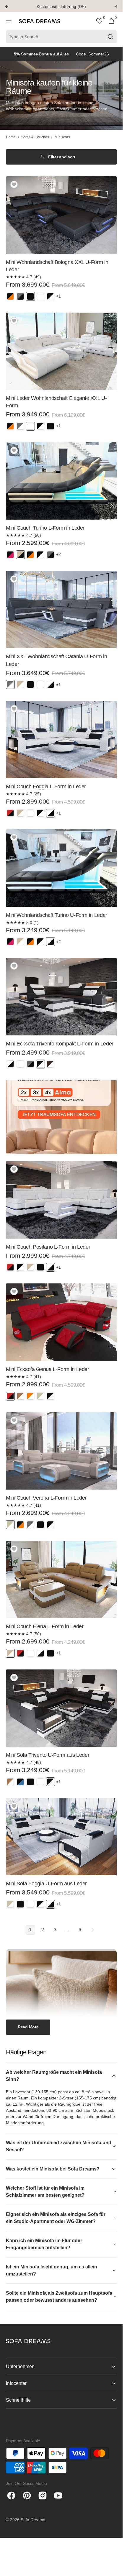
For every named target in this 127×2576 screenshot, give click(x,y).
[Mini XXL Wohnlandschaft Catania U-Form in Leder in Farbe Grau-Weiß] (10, 684)
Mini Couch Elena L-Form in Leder (45, 1626)
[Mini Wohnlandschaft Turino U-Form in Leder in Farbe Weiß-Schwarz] (51, 942)
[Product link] (61, 241)
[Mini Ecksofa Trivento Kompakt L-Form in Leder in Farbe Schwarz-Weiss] (40, 1064)
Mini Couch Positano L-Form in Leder (48, 1247)
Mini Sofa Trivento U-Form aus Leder (48, 1755)
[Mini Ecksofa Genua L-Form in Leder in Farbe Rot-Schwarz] (10, 1396)
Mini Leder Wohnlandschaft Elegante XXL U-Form (56, 402)
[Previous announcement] (6, 6)
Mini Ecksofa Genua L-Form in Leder (48, 1369)
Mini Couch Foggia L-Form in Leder (46, 787)
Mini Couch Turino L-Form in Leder (45, 528)
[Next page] (92, 1930)
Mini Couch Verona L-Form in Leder (46, 1498)
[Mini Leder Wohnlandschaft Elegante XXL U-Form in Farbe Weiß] (30, 426)
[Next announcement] (116, 6)
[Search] (111, 37)
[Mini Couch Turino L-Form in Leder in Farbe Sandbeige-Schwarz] (20, 555)
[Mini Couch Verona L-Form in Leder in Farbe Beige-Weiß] (10, 1525)
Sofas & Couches (35, 137)
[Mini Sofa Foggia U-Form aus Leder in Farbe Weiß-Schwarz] (51, 1904)
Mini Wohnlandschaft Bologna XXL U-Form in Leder (57, 266)
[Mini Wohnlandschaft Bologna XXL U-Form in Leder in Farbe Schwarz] (30, 296)
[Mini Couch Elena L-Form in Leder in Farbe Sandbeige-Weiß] (10, 1653)
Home (11, 137)
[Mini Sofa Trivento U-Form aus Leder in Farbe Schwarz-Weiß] (51, 1782)
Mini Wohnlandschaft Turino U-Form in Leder (57, 915)
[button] (9, 21)
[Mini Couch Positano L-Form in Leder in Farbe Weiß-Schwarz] (51, 1267)
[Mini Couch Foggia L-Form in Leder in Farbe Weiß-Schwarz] (51, 813)
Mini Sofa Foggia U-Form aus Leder (46, 1884)
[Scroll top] (115, 2569)
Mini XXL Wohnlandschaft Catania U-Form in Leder (56, 660)
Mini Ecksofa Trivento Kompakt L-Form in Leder (60, 1044)
